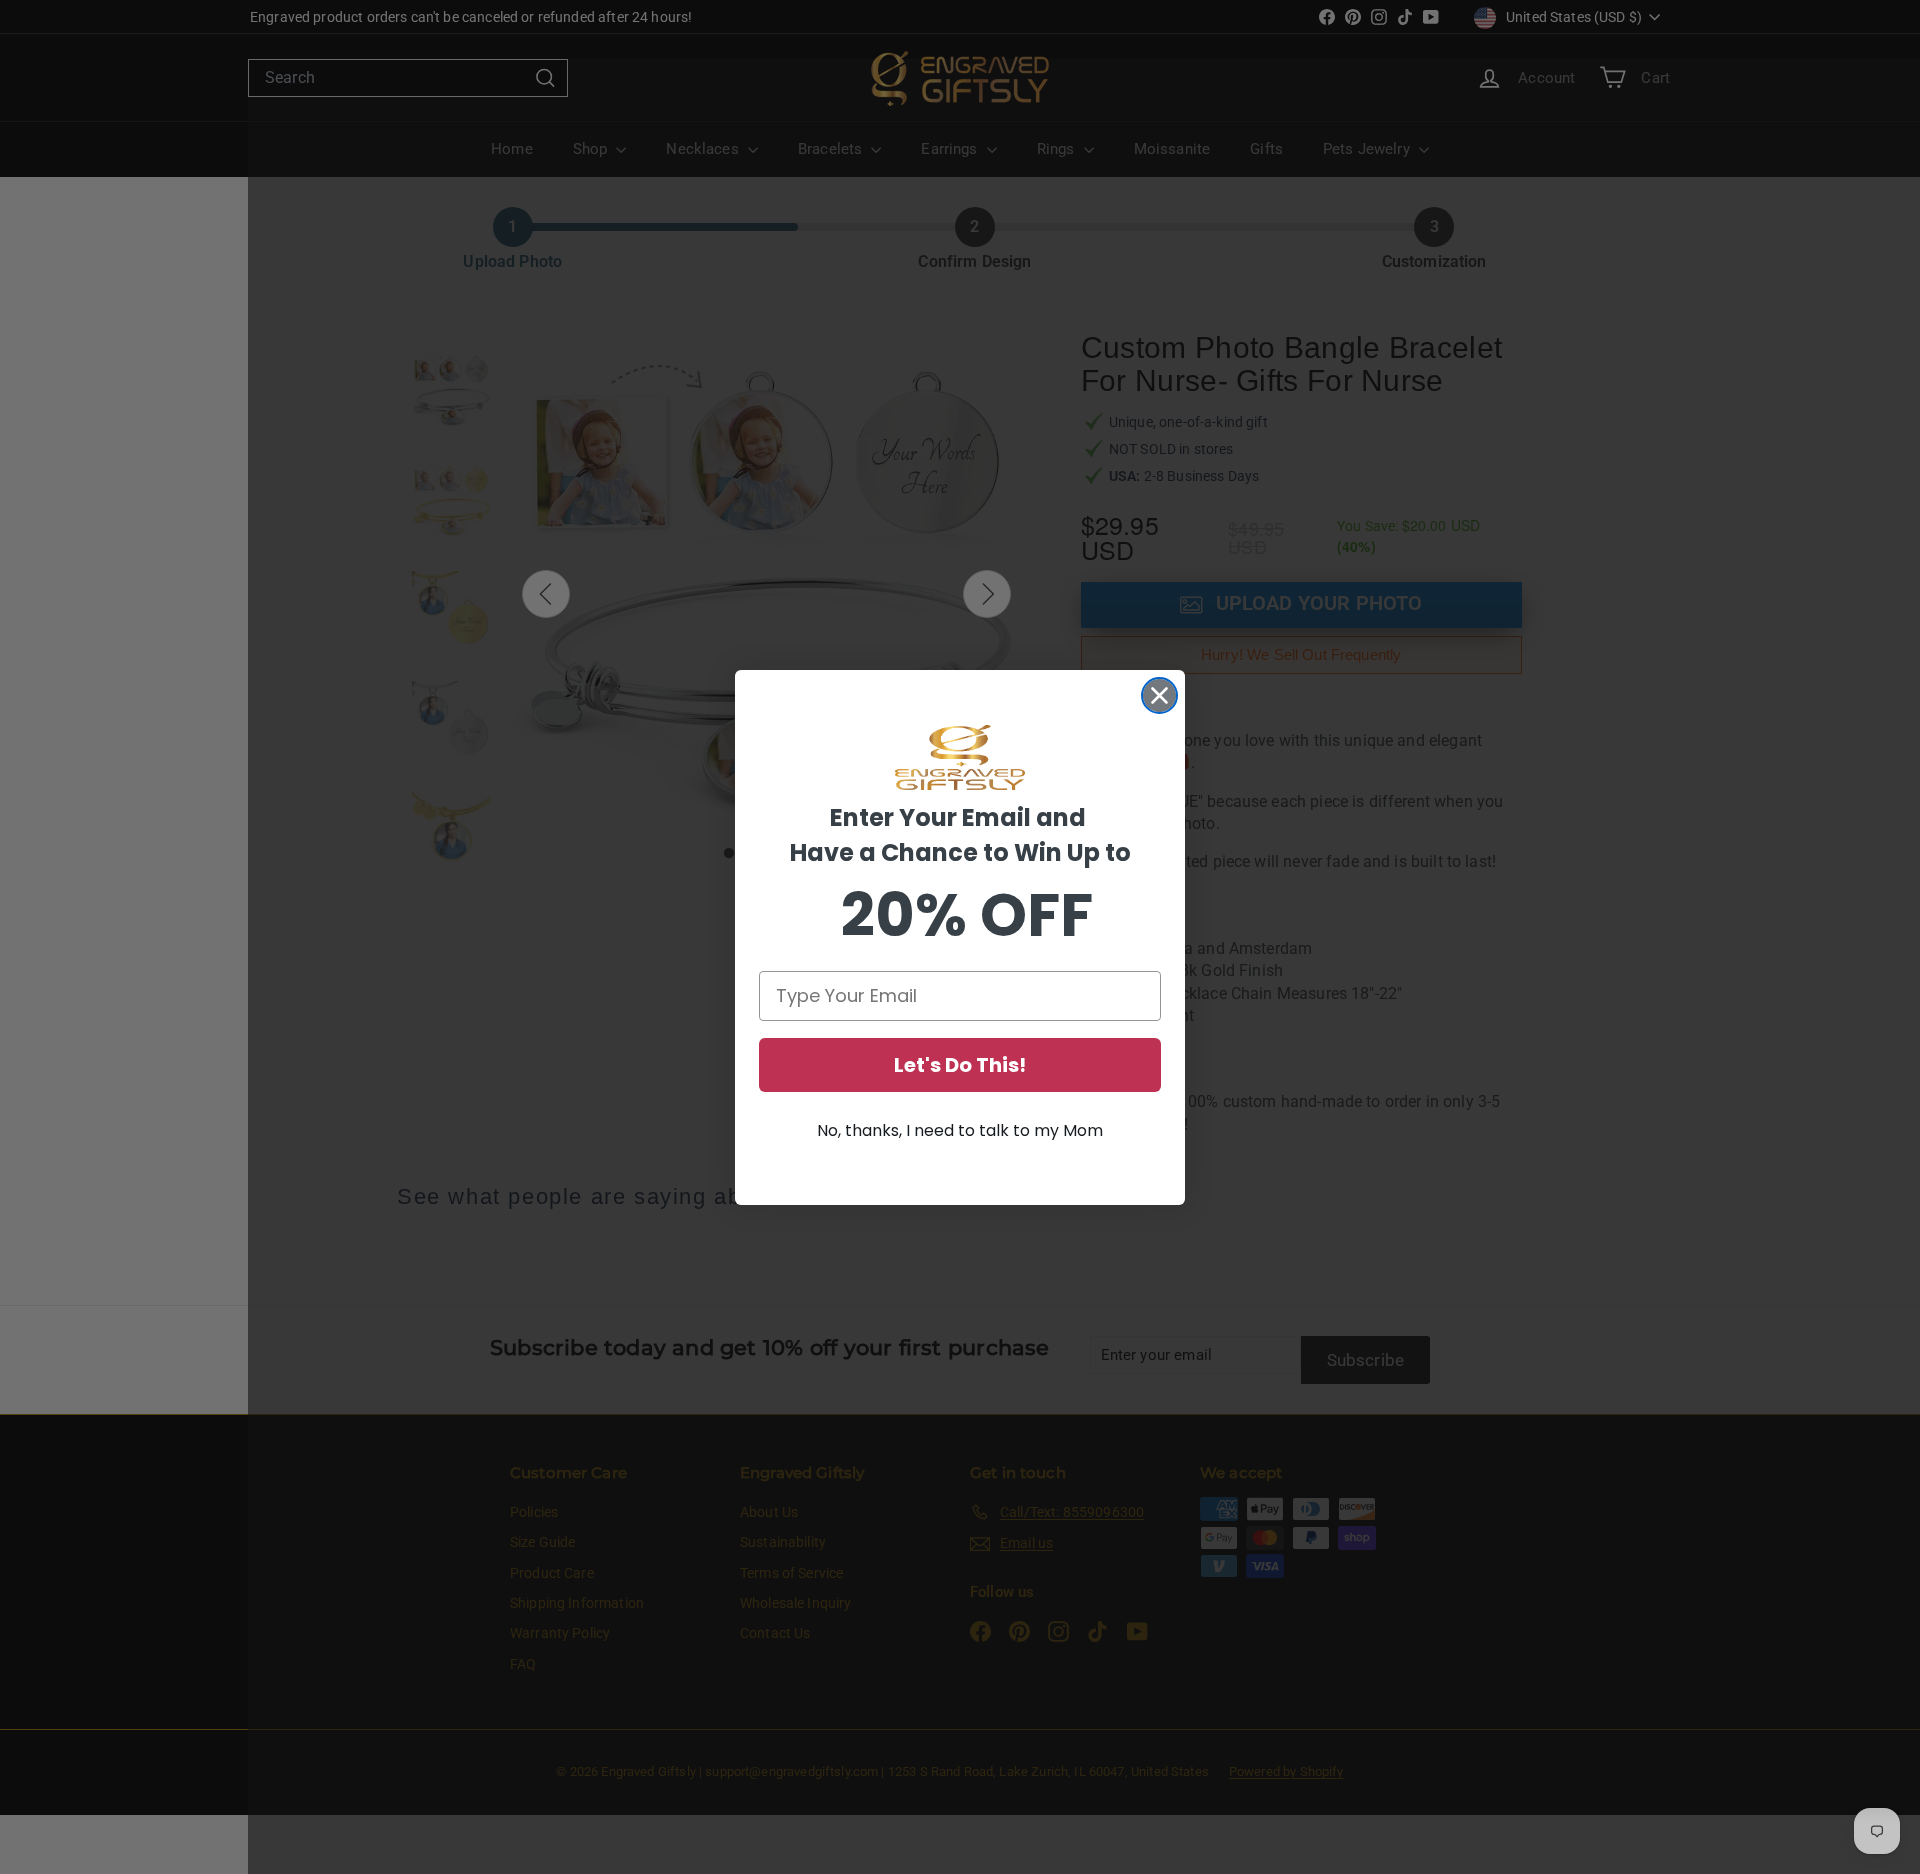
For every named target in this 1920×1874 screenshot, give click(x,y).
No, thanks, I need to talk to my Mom (960, 1130)
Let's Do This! (960, 1065)
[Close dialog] (1159, 695)
